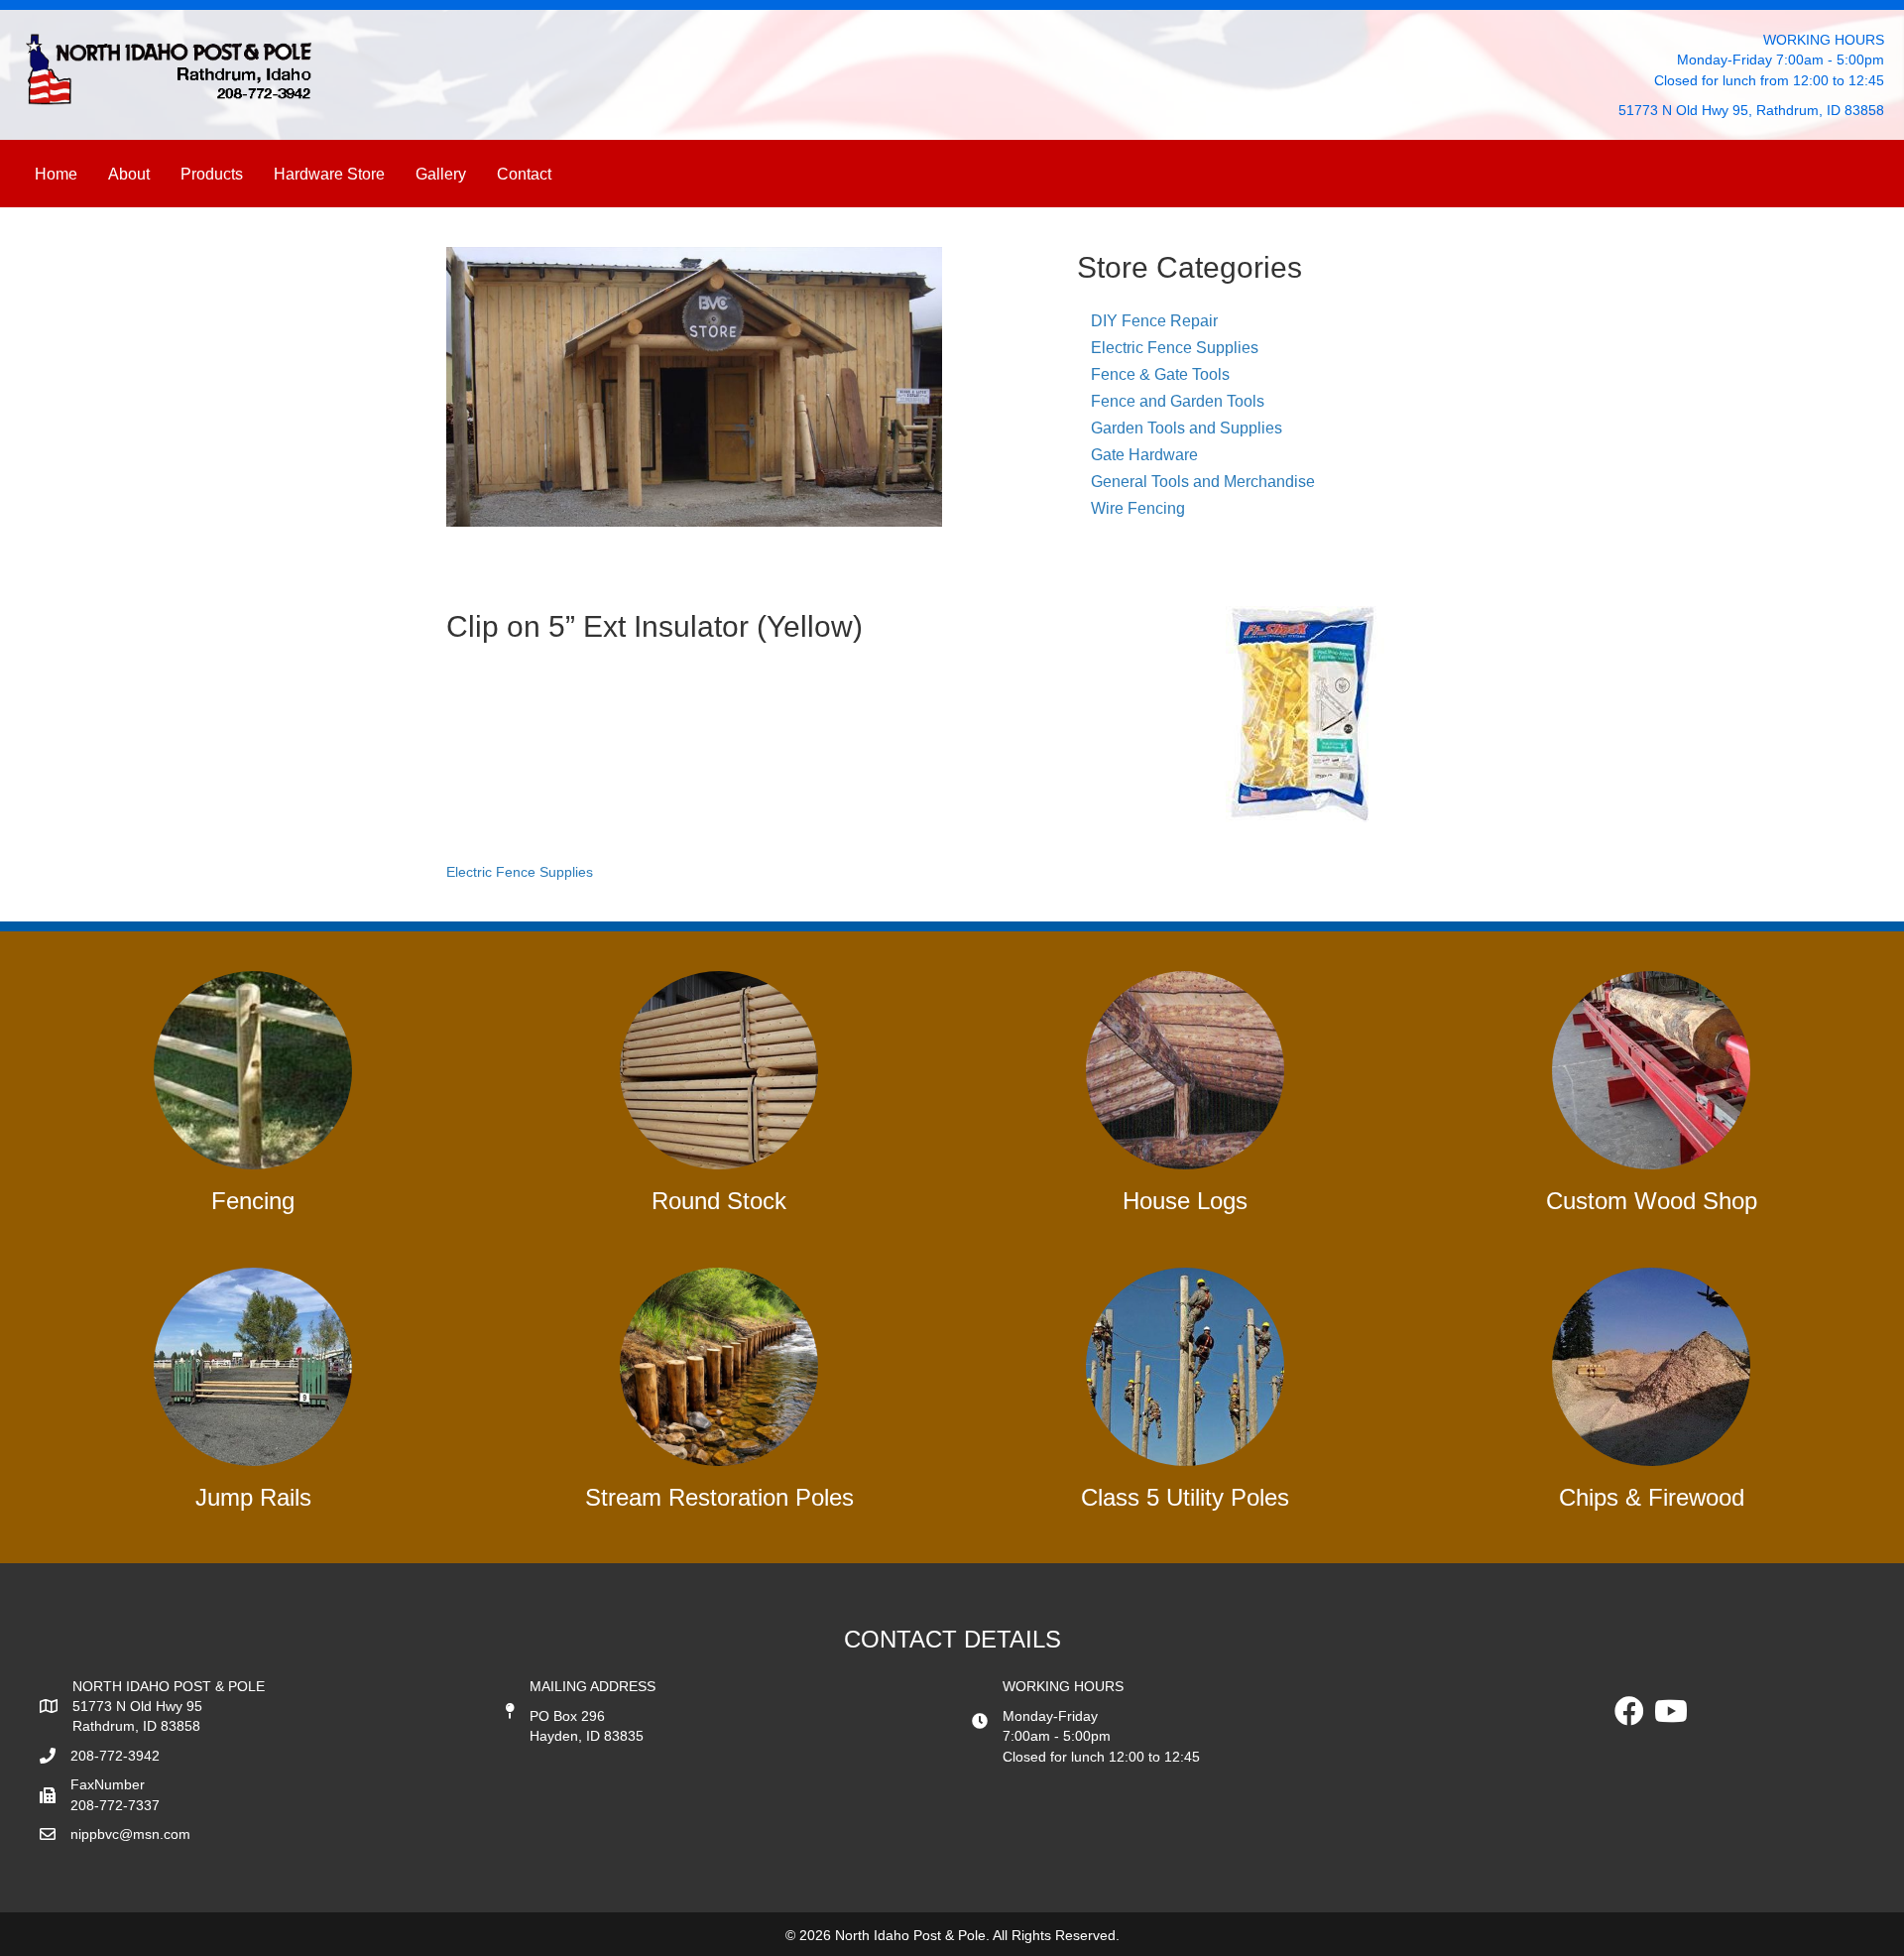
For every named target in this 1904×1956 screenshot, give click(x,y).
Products (212, 174)
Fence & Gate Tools (1160, 374)
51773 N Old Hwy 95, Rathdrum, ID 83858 (1751, 110)
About (129, 174)
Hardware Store (329, 174)
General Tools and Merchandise (1203, 482)
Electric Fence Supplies (1175, 348)
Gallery (441, 174)
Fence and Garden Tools (1178, 401)
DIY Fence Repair (1154, 321)
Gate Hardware (1144, 455)
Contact (524, 174)
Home (56, 174)
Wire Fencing (1138, 508)
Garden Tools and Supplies (1187, 428)
